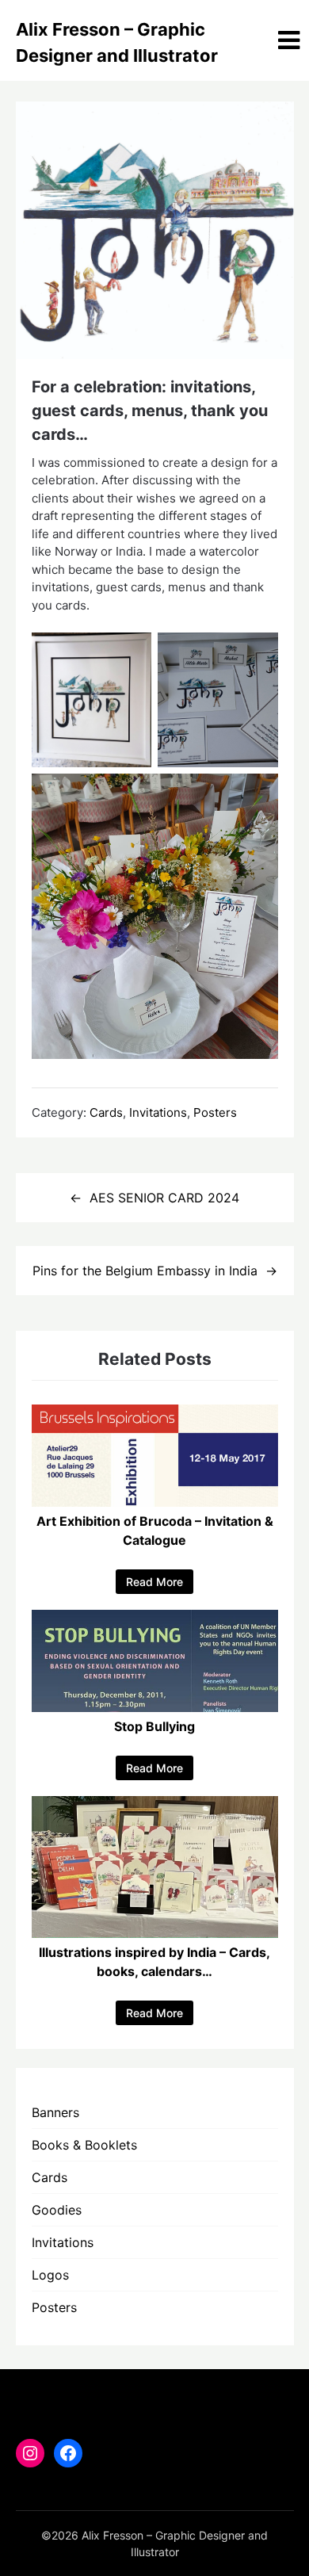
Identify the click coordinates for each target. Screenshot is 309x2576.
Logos (50, 2275)
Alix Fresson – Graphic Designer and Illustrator (117, 42)
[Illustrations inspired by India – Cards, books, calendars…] (155, 1933)
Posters (215, 1112)
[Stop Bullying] (155, 1707)
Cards (106, 1112)
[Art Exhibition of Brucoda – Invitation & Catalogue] (155, 1502)
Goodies (57, 2210)
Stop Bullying (154, 1726)
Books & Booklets (84, 2145)
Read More (154, 1582)
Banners (55, 2112)
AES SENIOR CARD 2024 (164, 1198)
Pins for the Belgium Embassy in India (145, 1271)
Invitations (158, 1112)
